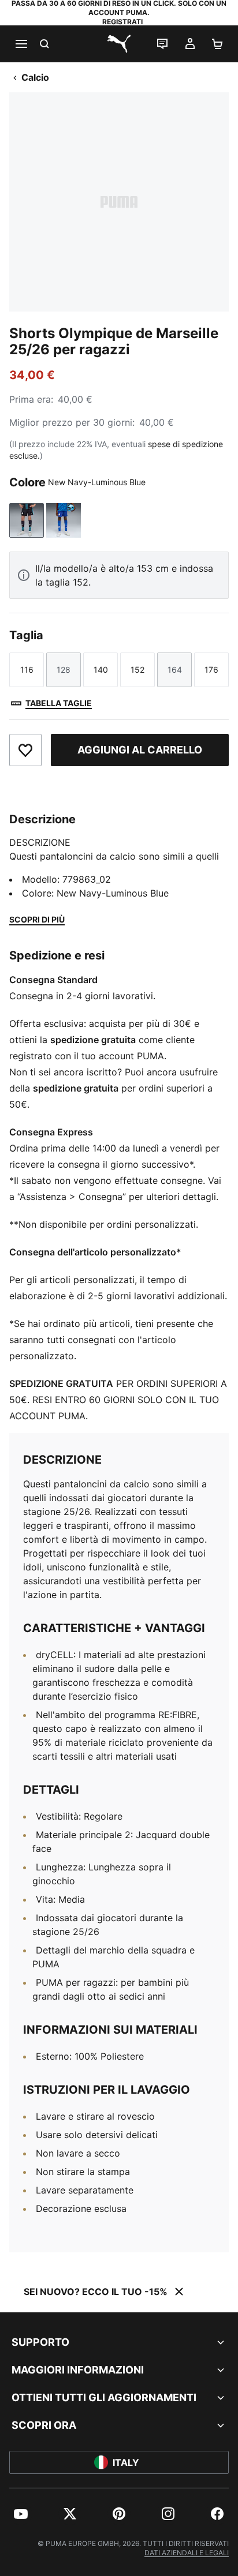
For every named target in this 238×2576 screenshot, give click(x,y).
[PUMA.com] (119, 44)
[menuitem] (21, 2514)
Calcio (35, 77)
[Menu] (21, 44)
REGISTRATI (122, 22)
